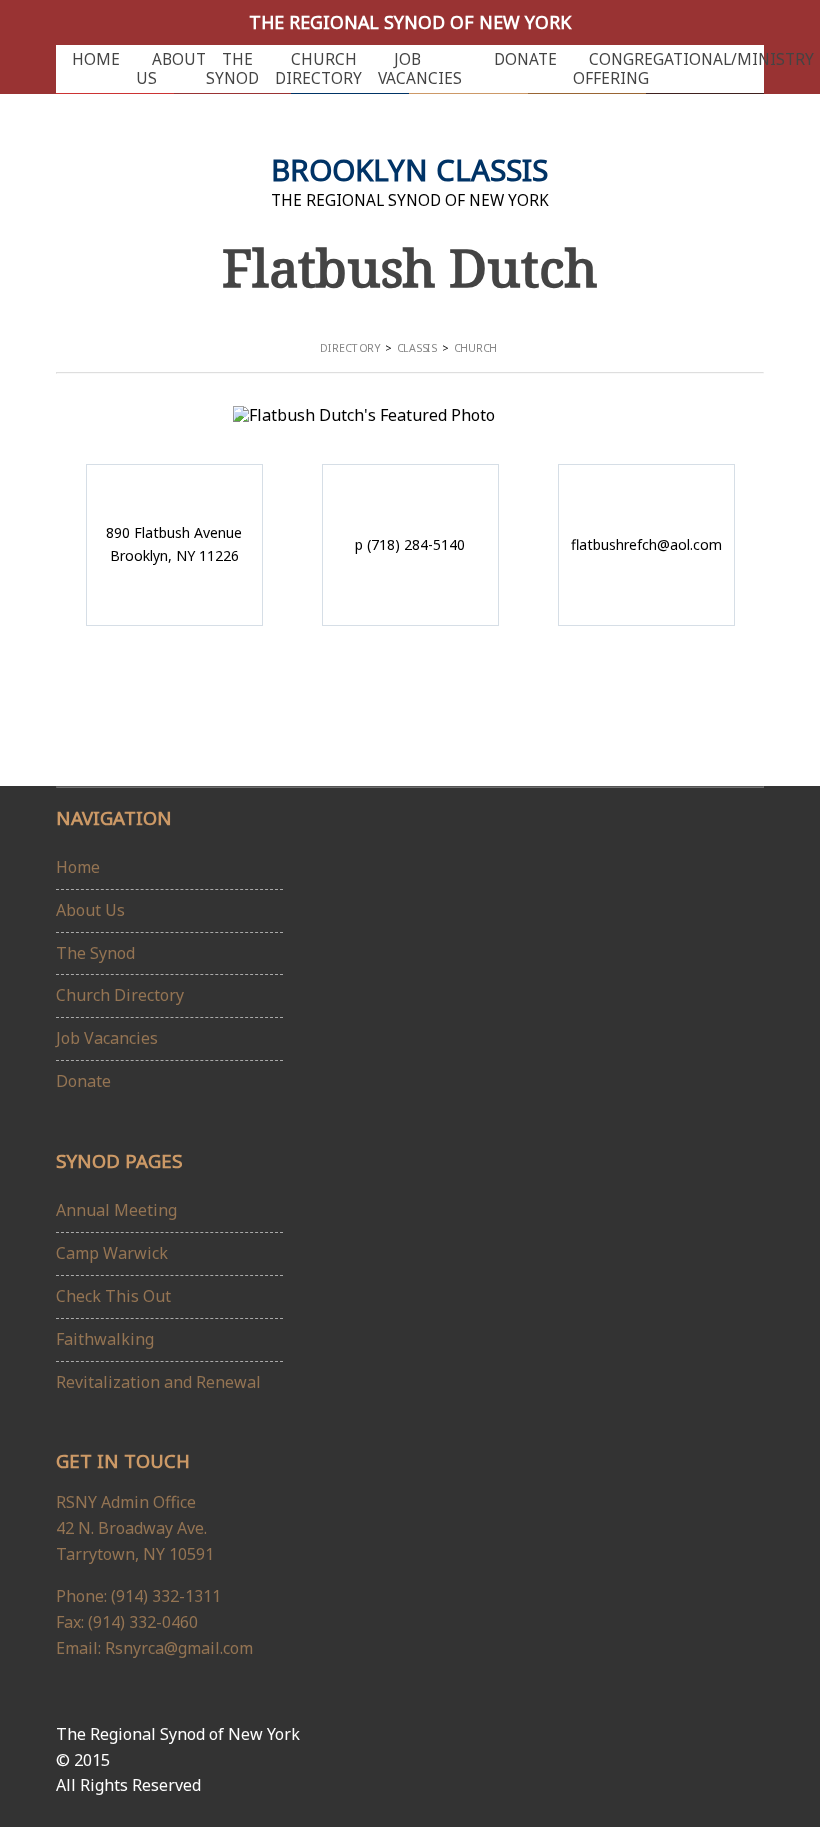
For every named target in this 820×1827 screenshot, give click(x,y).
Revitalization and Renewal (158, 1382)
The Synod (232, 69)
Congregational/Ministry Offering (693, 69)
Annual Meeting (116, 1210)
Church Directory (318, 69)
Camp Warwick (112, 1253)
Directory (350, 347)
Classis (417, 347)
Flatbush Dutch (410, 267)
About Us (171, 69)
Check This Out (113, 1296)
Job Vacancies (420, 69)
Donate (525, 59)
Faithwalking (105, 1339)
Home (96, 59)
